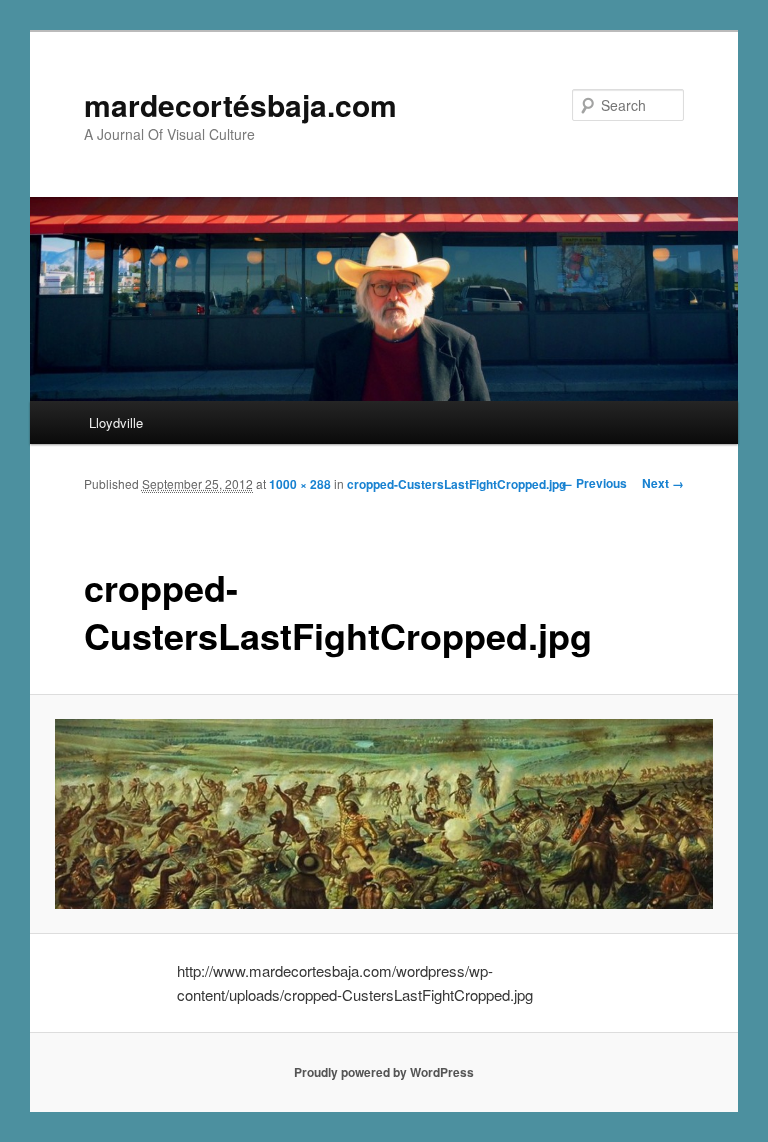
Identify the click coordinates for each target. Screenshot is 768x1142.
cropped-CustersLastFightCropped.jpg (456, 484)
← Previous (594, 483)
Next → (663, 483)
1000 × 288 (300, 484)
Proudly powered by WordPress (384, 1072)
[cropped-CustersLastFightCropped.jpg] (384, 814)
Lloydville (116, 422)
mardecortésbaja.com (240, 104)
